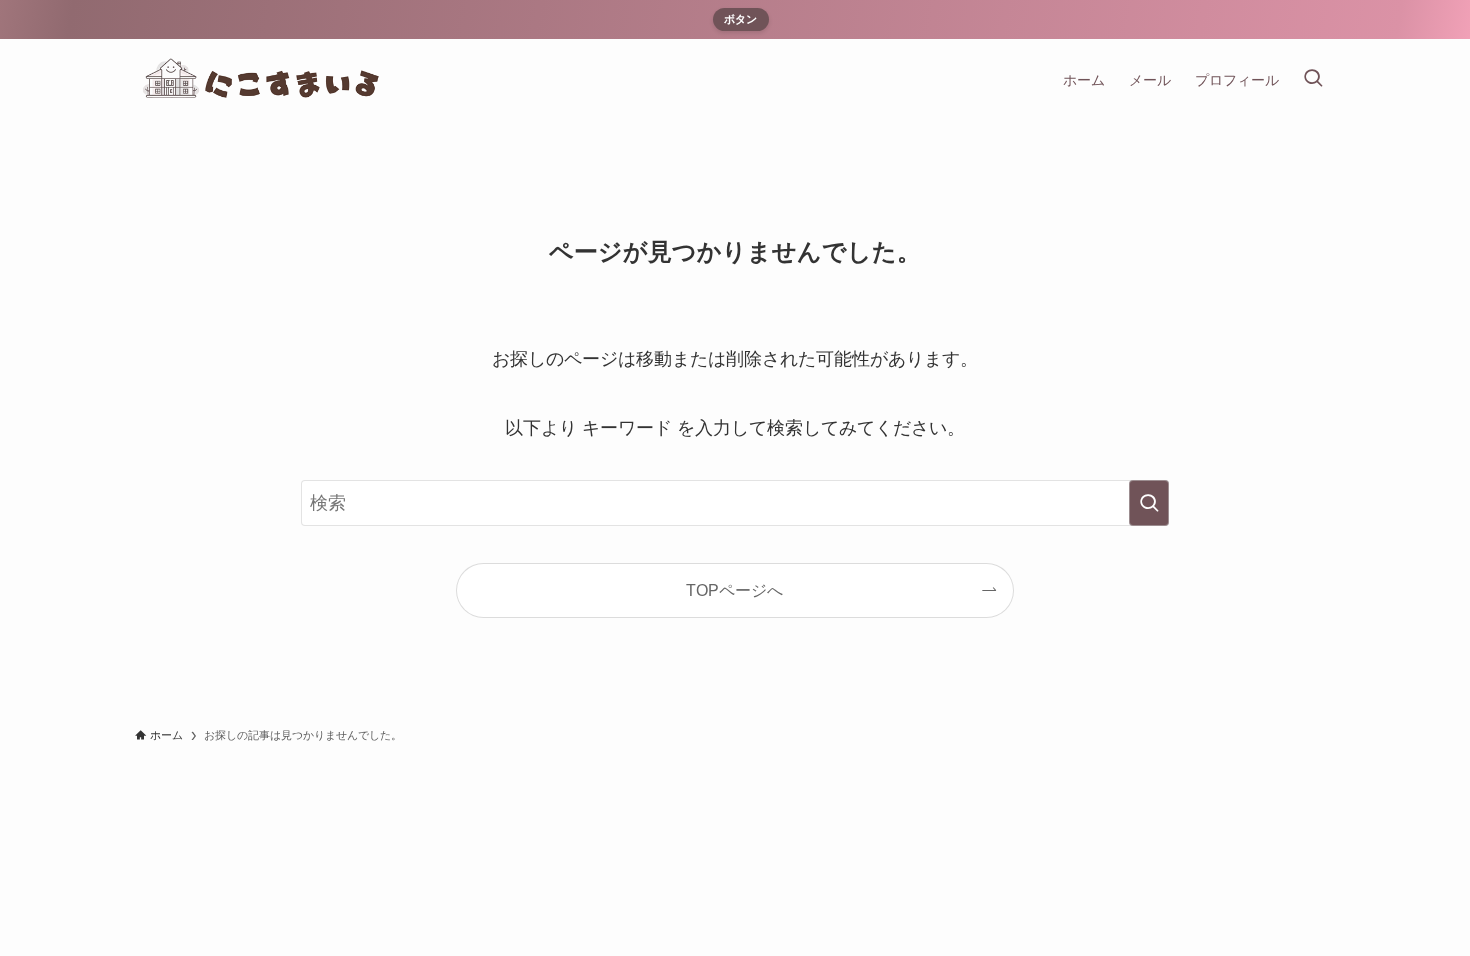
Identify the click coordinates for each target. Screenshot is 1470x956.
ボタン (740, 19)
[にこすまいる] (272, 80)
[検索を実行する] (1149, 503)
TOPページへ (734, 590)
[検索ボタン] (1313, 80)
